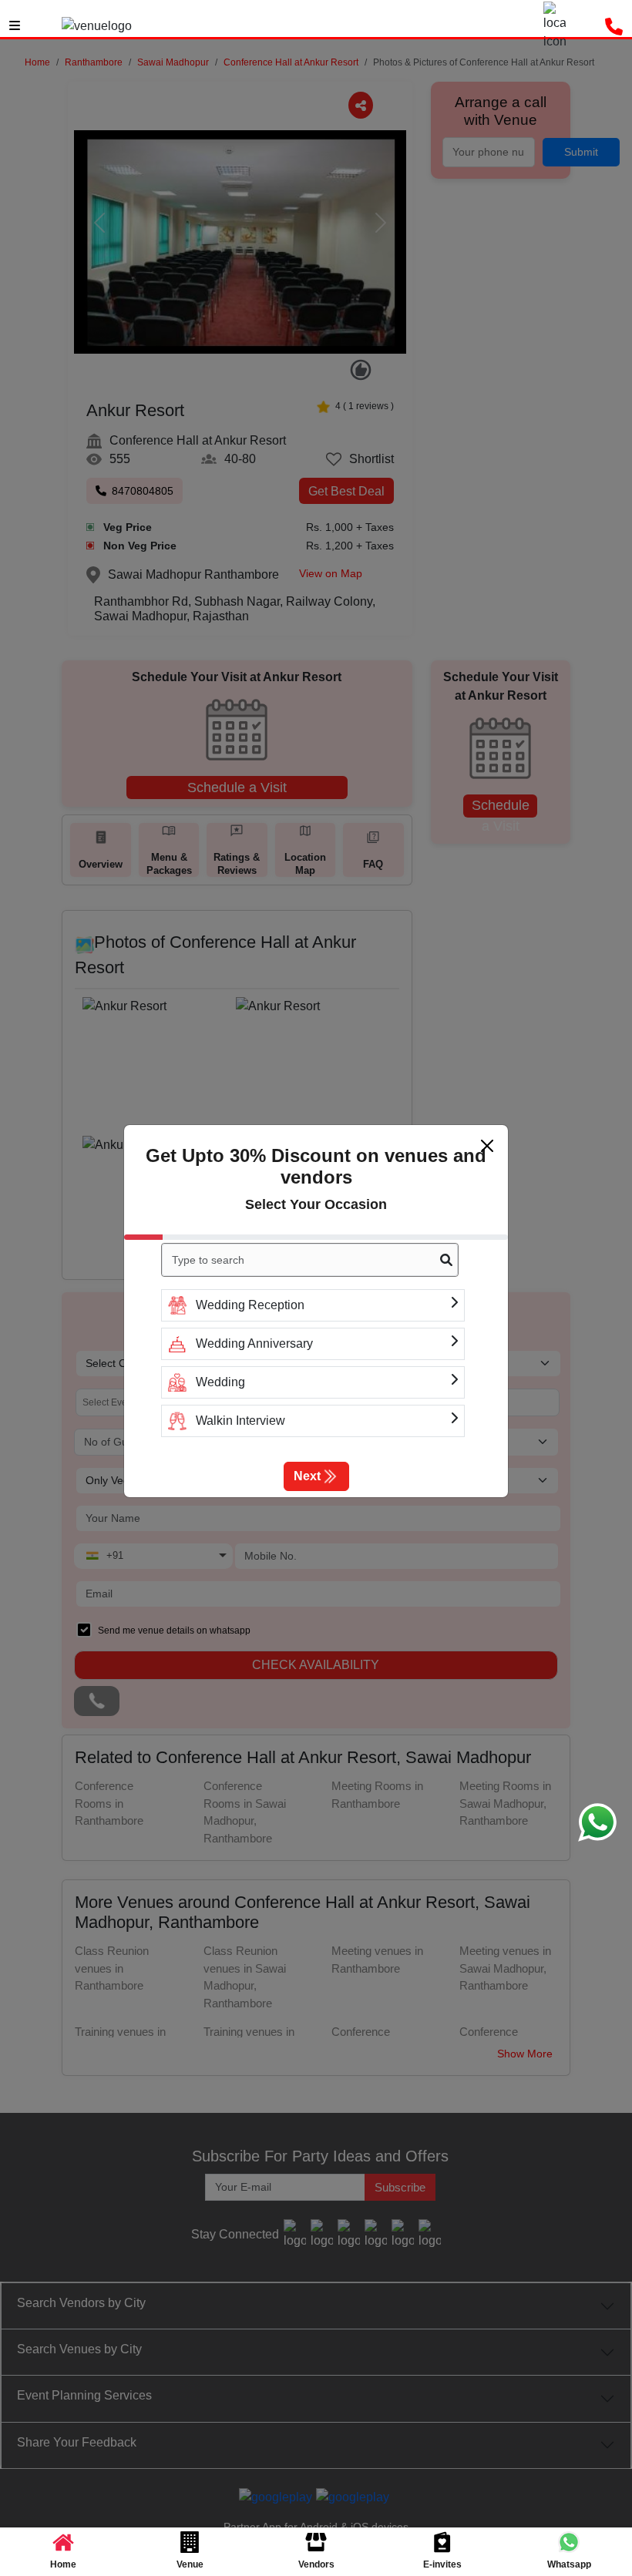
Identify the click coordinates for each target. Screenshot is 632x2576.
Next (307, 1476)
